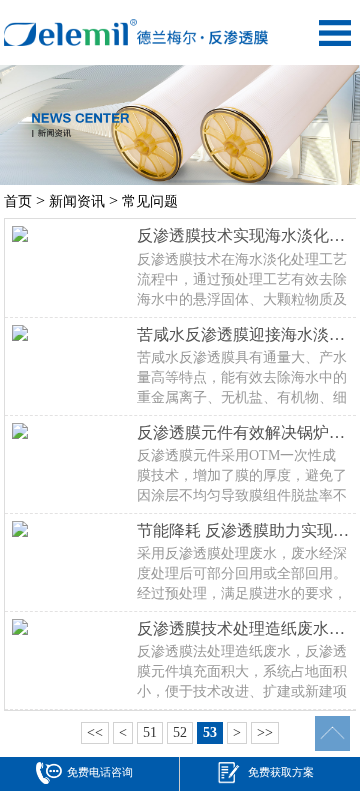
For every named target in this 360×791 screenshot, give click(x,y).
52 (180, 732)
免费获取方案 (281, 772)
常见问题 (150, 201)
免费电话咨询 (100, 772)
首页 (18, 201)
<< (95, 732)
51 (150, 732)
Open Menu (335, 33)
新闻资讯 (77, 201)
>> (265, 732)
